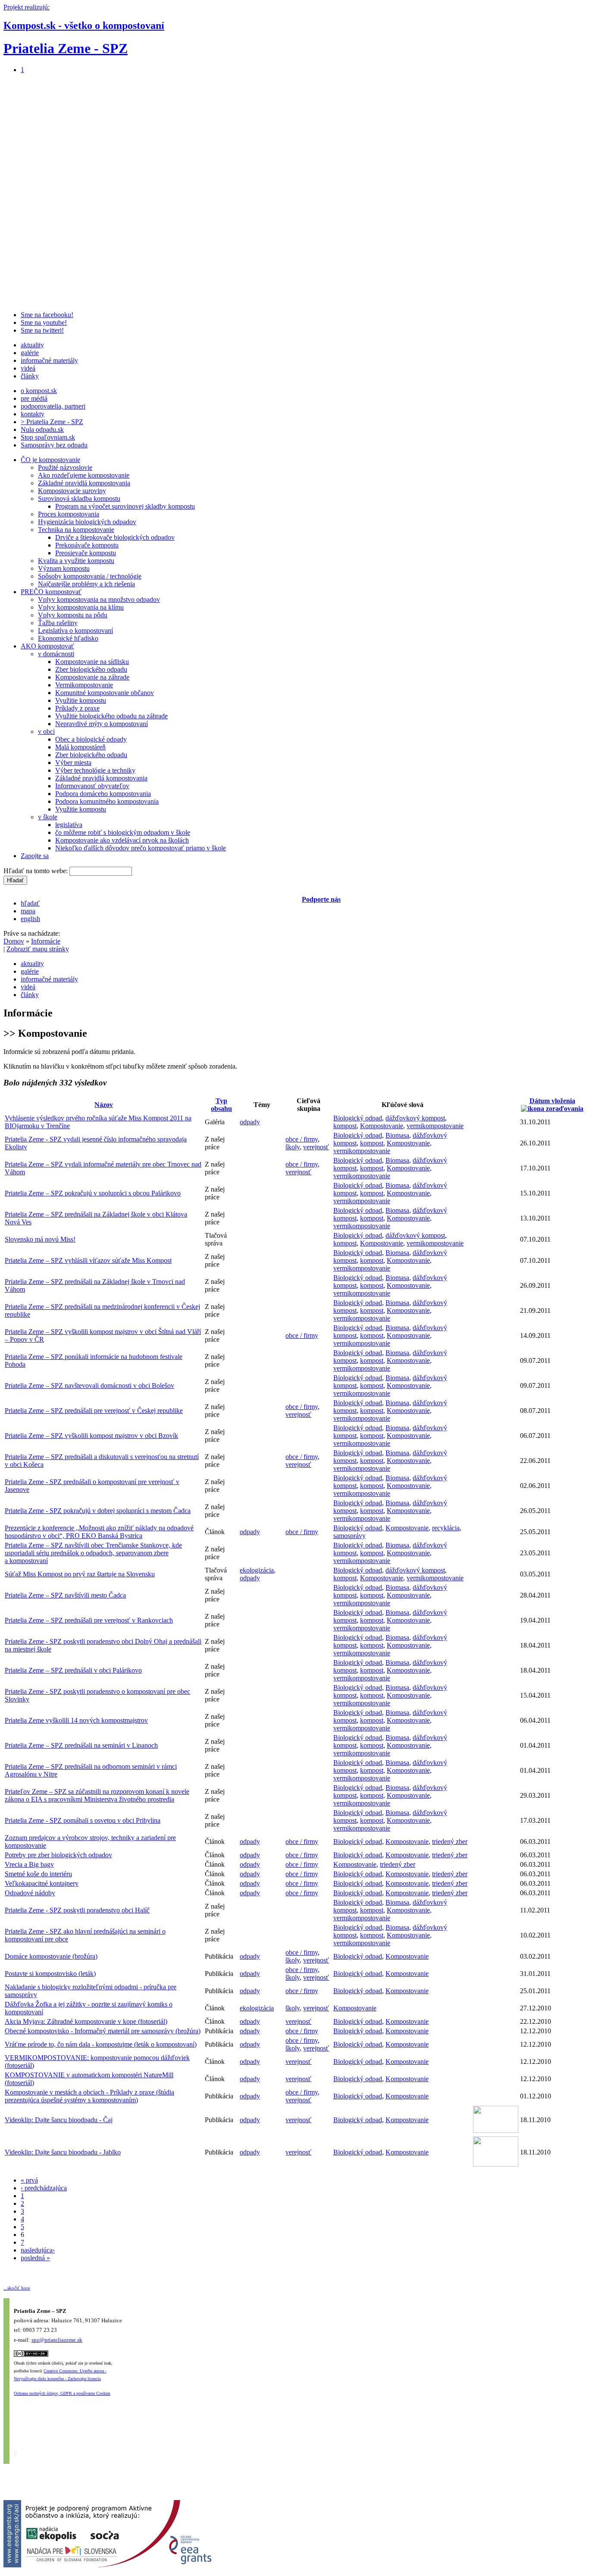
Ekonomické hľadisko (68, 638)
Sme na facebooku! (47, 315)
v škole (48, 817)
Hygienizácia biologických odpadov (87, 522)
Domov (14, 941)
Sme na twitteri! (42, 330)
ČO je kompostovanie (50, 460)
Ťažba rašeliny (58, 623)
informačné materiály (49, 360)
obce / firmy (302, 1139)
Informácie (46, 941)
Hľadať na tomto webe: (36, 871)
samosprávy (349, 1536)
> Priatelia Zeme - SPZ (52, 422)
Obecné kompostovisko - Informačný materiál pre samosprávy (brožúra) (103, 2031)
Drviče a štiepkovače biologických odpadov (115, 537)
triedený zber (450, 1842)
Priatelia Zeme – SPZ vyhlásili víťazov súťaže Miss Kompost (88, 1260)
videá (28, 368)
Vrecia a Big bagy (29, 1864)
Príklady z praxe (77, 708)
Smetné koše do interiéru (38, 1874)
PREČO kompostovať (51, 592)
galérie (30, 353)
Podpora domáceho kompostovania (103, 794)
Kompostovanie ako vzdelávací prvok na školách (122, 840)
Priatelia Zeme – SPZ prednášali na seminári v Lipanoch (81, 1745)
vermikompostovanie (435, 1126)
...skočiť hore (17, 2288)
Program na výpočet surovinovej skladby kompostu (125, 506)
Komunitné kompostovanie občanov (105, 693)
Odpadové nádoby (30, 1893)
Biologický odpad (358, 1118)
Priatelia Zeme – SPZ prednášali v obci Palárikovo (73, 1670)
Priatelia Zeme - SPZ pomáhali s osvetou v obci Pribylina (83, 1820)
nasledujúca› (38, 2250)
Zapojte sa (35, 856)
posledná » (35, 2258)
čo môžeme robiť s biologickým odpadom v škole (123, 832)
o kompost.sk (39, 391)
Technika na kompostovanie (76, 530)
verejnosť (316, 1147)
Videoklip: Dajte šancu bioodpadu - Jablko (63, 2152)
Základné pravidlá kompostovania (84, 483)
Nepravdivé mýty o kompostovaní (102, 724)
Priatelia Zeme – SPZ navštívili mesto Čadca (65, 1595)
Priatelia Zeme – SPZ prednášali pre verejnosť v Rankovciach (89, 1620)
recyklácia (446, 1528)
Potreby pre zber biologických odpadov (58, 1855)
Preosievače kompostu (86, 553)
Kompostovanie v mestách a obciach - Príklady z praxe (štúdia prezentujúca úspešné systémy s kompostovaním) (89, 2096)
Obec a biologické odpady (91, 739)
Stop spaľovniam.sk (48, 437)
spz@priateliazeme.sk (57, 2340)
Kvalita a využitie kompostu (76, 561)
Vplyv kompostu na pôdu (73, 615)
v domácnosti (56, 654)
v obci (46, 731)
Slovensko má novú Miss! (40, 1239)
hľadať (30, 903)
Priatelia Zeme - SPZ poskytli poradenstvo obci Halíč (77, 1910)
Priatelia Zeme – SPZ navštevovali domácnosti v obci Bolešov (89, 1386)
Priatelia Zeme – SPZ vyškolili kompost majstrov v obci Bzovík (91, 1436)
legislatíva (69, 825)
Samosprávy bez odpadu (54, 445)
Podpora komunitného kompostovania (107, 801)
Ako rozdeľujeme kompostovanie (84, 475)
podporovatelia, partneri (53, 406)
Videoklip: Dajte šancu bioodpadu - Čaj (59, 2120)
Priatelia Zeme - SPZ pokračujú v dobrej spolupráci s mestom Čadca (98, 1511)
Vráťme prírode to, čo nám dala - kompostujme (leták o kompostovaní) (101, 2044)
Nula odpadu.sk (42, 429)
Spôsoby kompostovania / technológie (90, 576)
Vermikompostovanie (84, 685)
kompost (345, 1126)
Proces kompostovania (69, 514)
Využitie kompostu (81, 700)
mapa (28, 911)
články (30, 376)
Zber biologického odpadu (91, 669)
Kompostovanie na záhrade (92, 677)
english (30, 919)
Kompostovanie (382, 1126)
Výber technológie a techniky (95, 770)
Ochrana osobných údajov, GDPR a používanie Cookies (62, 2393)
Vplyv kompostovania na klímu (81, 607)
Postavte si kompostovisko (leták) (50, 1974)
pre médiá (34, 398)
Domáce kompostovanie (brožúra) (51, 1956)
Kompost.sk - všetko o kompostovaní (84, 25)
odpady (250, 1122)
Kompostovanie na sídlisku (92, 662)
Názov (104, 1105)
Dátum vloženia (552, 1101)
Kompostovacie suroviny (72, 491)
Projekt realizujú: (27, 7)
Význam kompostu (64, 568)
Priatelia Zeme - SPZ (66, 48)
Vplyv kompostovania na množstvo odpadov (99, 599)
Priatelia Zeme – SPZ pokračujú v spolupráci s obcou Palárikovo (93, 1193)
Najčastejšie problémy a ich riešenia (86, 584)
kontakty (33, 414)
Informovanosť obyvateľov (92, 786)
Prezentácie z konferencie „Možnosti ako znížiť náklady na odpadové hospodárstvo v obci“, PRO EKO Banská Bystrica (99, 1532)
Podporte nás (321, 899)
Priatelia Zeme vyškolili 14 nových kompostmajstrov (76, 1720)
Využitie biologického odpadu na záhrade (111, 716)
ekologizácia (257, 1570)
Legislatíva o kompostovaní (75, 631)
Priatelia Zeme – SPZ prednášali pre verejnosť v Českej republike (94, 1411)
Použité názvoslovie (65, 467)
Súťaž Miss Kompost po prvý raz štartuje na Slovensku (80, 1574)
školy (293, 1147)
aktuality (32, 345)
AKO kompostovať (47, 646)
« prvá (29, 2180)
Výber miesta (73, 763)
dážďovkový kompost (415, 1118)
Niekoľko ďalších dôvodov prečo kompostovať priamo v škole (141, 848)
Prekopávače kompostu (87, 545)
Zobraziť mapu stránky (38, 949)
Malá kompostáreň (80, 747)
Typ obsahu (221, 1105)
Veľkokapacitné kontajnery (42, 1883)
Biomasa (397, 1135)
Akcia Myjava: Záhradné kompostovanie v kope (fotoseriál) (86, 2021)
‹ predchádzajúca (44, 2188)
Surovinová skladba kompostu (79, 499)
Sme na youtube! (44, 322)
